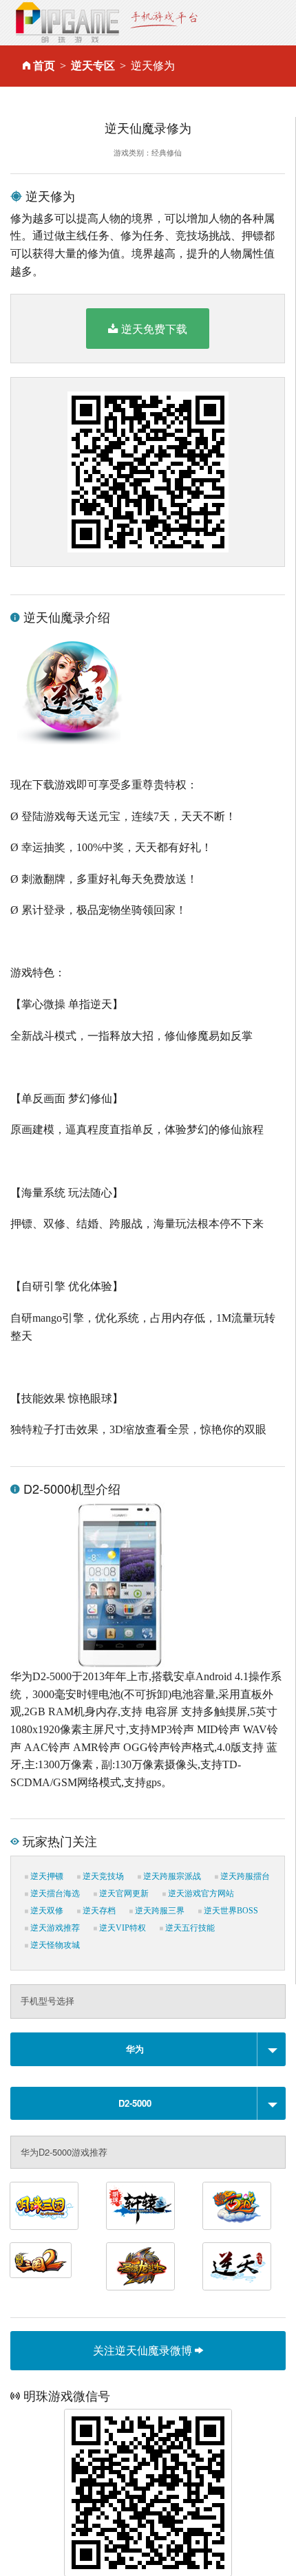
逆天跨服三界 (159, 1911)
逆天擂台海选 (54, 1893)
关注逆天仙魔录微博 (144, 2350)
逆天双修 (46, 1911)
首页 (44, 66)
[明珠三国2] (41, 2260)
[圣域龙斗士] (140, 2266)
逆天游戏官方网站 (200, 1893)
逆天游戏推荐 (54, 1928)
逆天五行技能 (189, 1928)
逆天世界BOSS (230, 1911)
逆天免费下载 (154, 329)
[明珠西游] (237, 2206)
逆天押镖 (46, 1876)
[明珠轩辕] (140, 2206)
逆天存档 (98, 1911)
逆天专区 (93, 66)
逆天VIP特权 (121, 1928)
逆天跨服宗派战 (171, 1876)
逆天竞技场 (102, 1876)
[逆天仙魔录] (237, 2266)
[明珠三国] (44, 2206)
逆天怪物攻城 (54, 1945)
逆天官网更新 (123, 1893)
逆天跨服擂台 (244, 1876)
